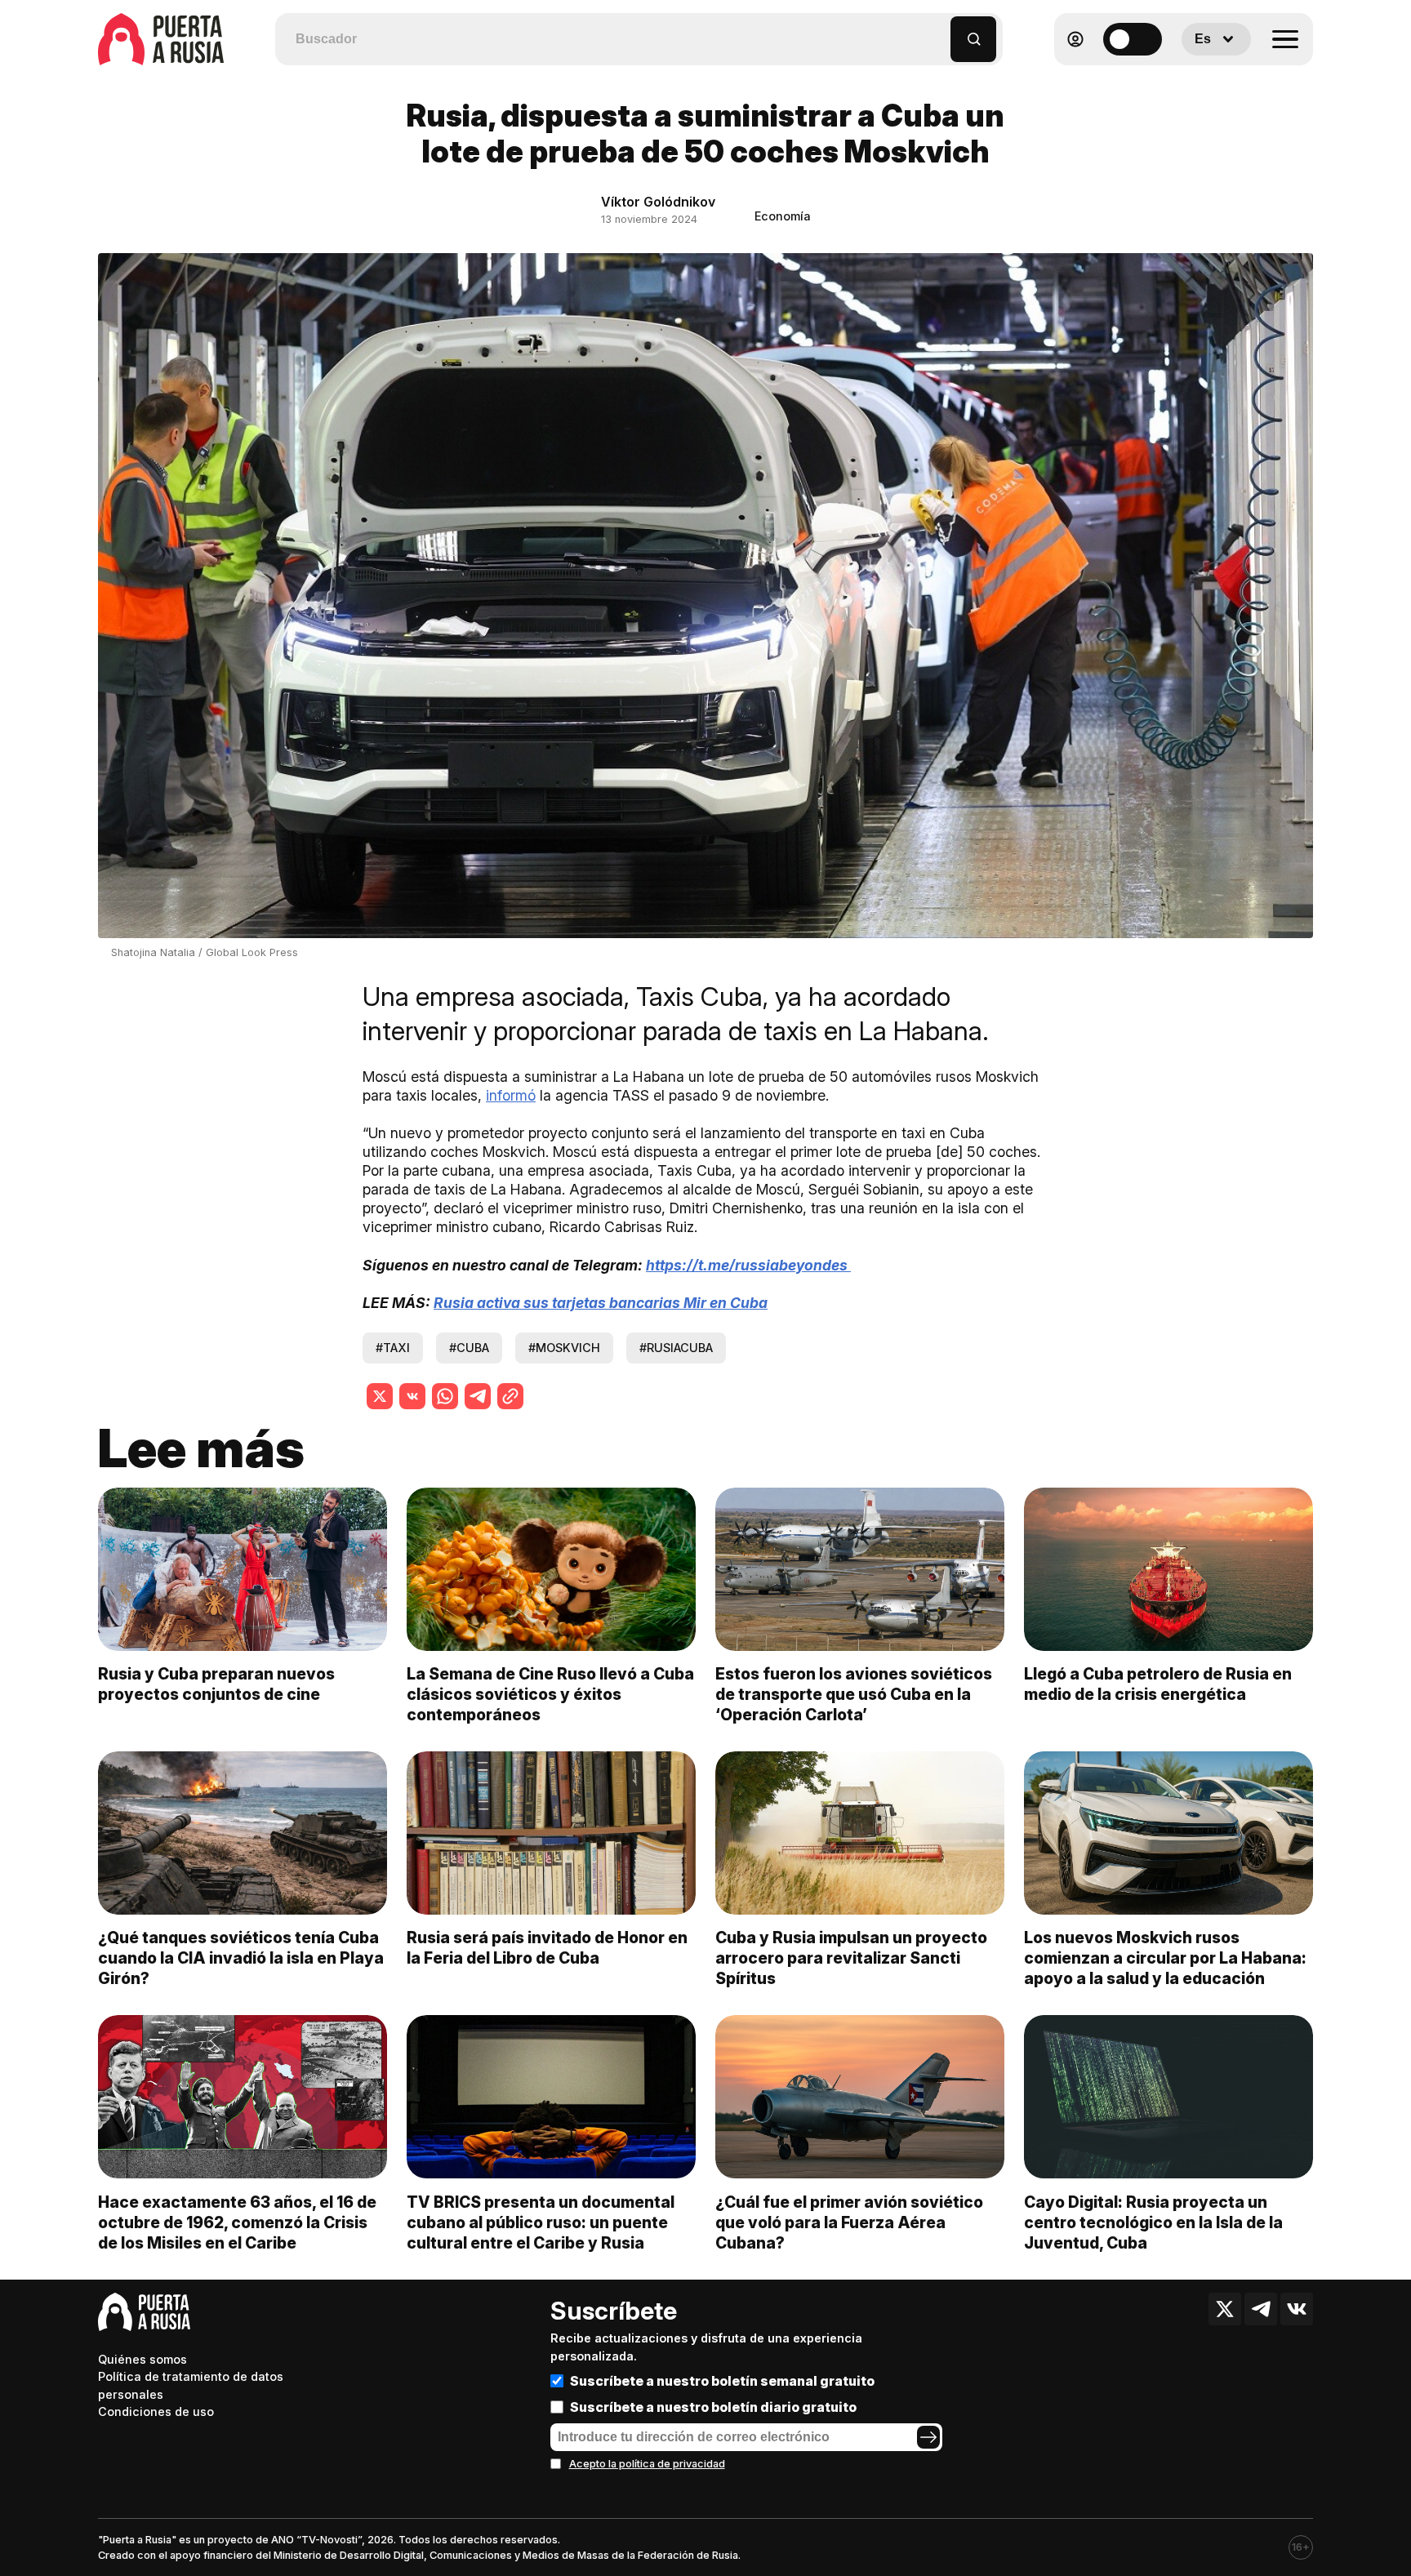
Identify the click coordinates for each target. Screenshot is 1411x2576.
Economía (783, 216)
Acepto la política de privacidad (647, 2464)
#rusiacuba (676, 1348)
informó (511, 1095)
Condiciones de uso (156, 2411)
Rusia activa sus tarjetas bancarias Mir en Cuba (601, 1303)
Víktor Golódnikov (658, 202)
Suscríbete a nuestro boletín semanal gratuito (722, 2381)
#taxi (393, 1348)
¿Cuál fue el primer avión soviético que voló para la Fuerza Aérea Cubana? (849, 2222)
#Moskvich (564, 1348)
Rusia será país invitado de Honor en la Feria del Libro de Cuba (547, 1948)
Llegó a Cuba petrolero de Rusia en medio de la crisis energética (1158, 1684)
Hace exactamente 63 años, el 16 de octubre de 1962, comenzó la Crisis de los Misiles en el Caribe (237, 2222)
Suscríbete (614, 2311)
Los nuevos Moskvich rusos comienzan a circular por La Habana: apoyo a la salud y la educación (1165, 1958)
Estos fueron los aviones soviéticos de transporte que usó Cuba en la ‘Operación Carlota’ (854, 1694)
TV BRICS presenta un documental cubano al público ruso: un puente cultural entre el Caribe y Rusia (541, 2222)
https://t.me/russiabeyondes (748, 1265)
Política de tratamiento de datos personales (191, 2385)
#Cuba (469, 1348)
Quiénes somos (142, 2359)
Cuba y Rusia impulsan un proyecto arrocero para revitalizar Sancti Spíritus (851, 1958)
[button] (939, 31)
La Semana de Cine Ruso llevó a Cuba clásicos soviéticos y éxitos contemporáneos (550, 1694)
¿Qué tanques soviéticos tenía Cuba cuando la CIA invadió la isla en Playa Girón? (241, 1958)
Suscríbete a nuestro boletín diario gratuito (713, 2407)
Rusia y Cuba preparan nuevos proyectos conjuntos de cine (216, 1684)
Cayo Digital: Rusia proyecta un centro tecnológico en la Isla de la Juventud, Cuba (1153, 2222)
